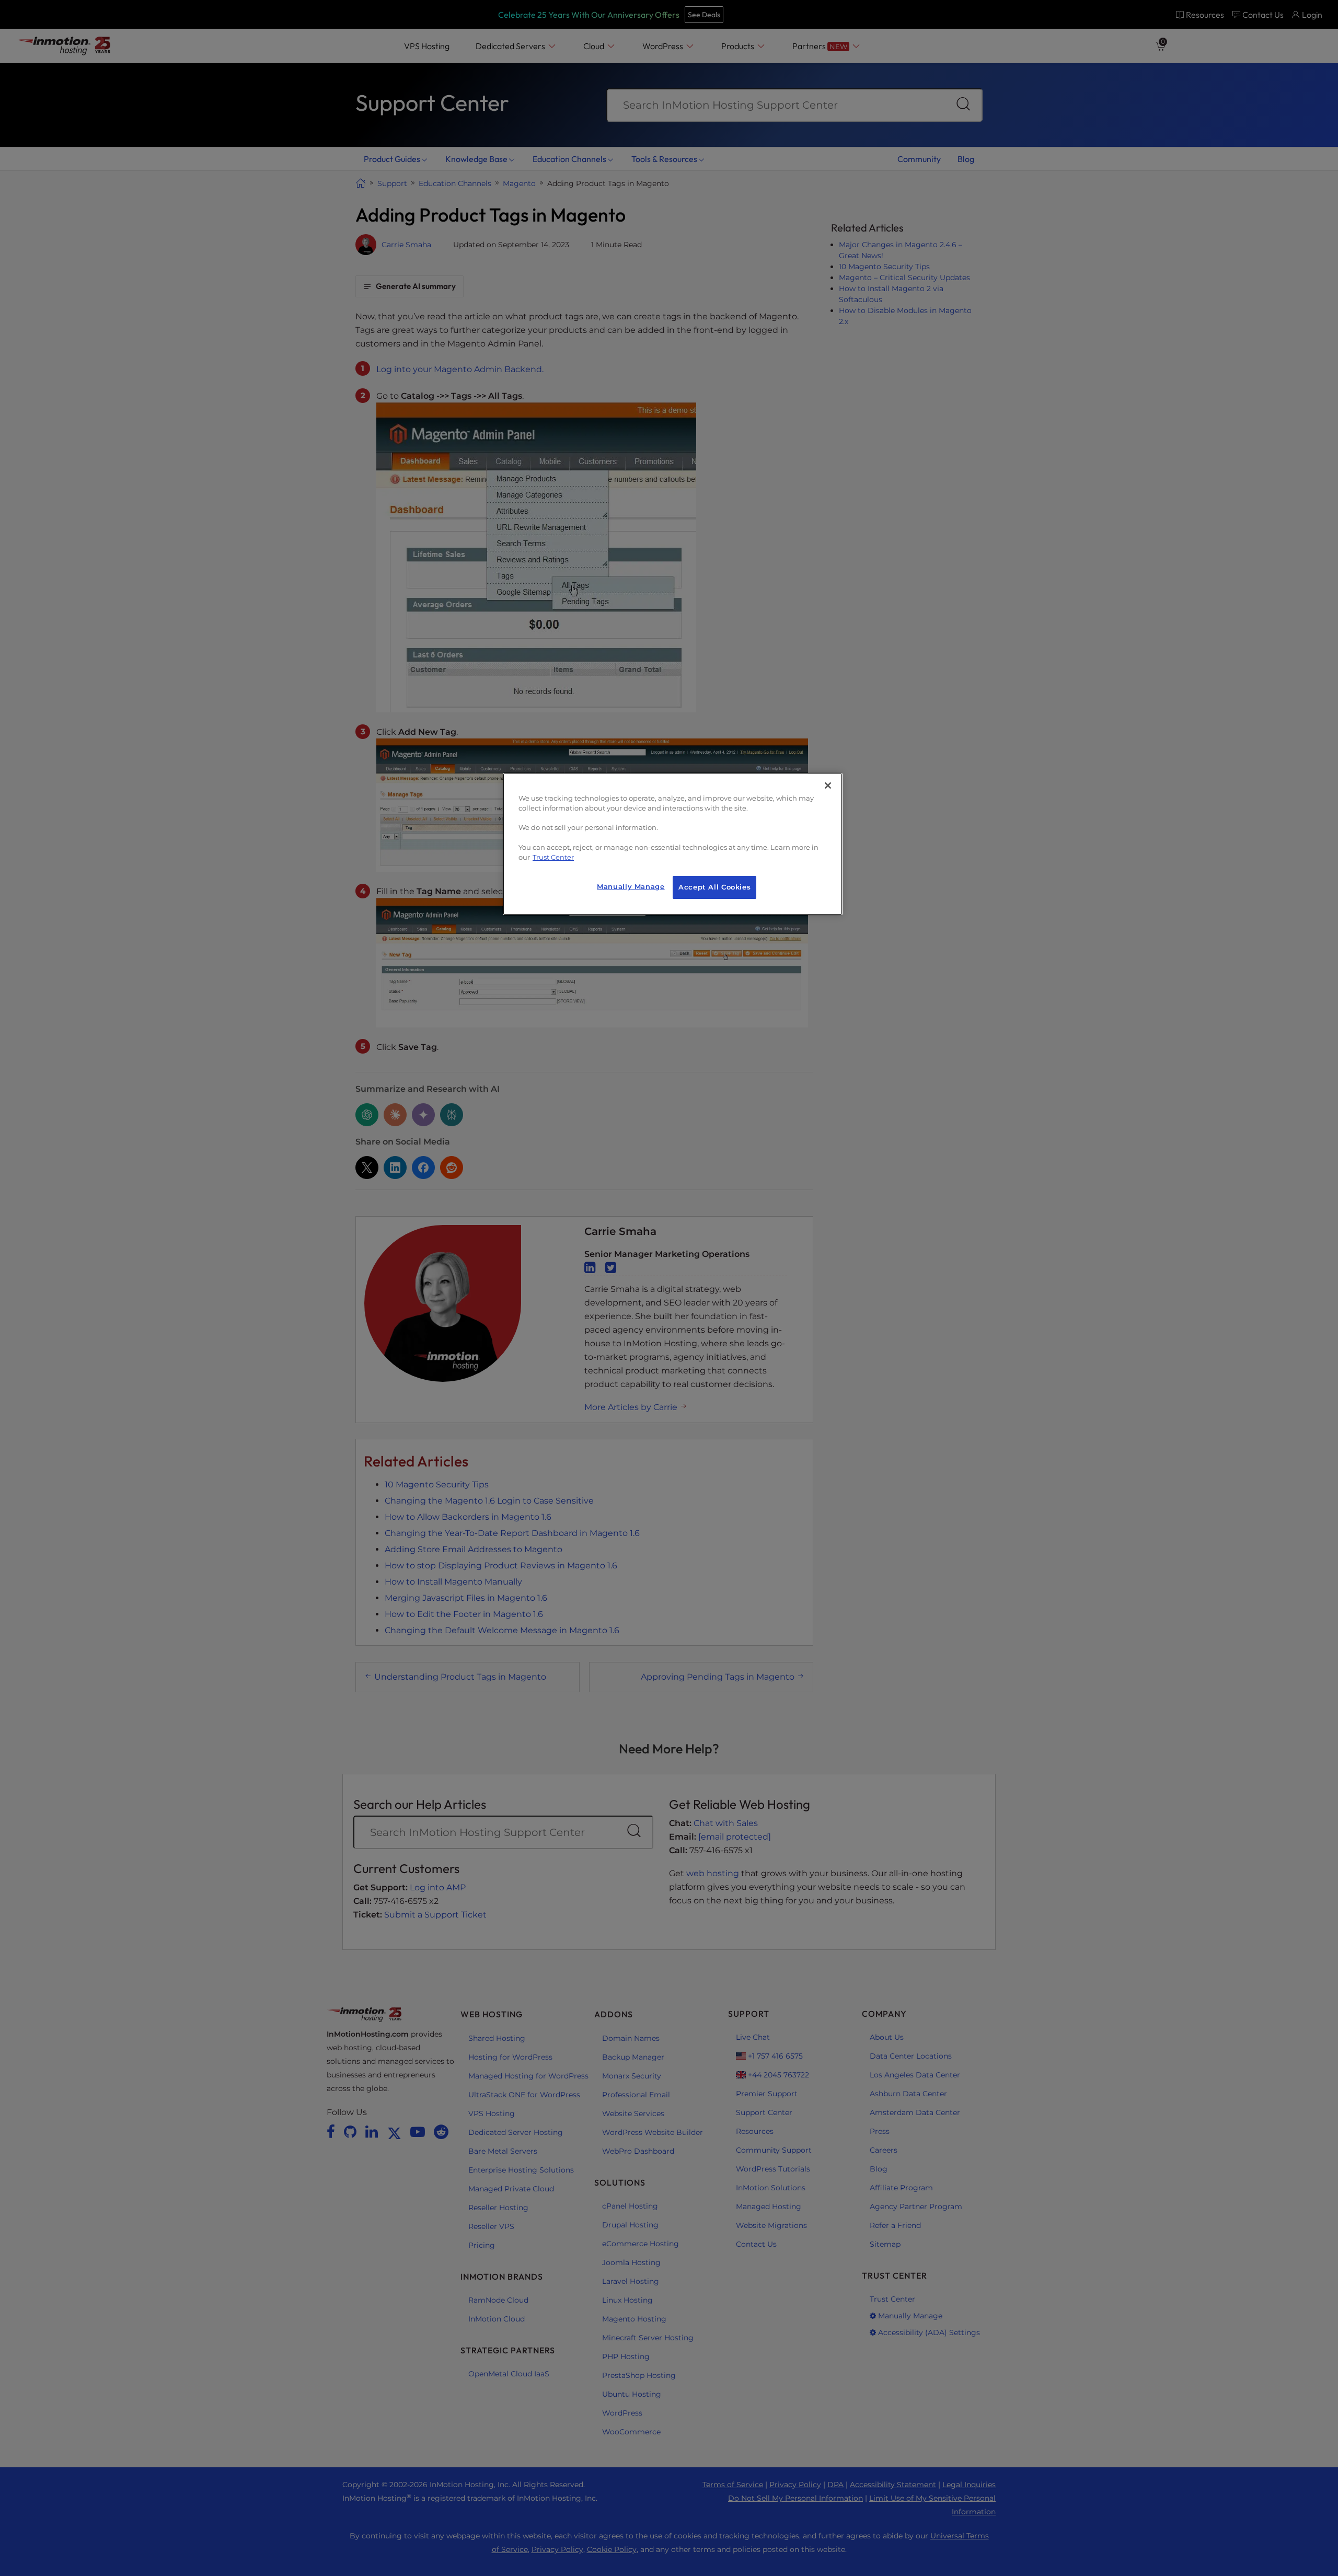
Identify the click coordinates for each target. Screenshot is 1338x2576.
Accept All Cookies (714, 887)
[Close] (828, 785)
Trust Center (553, 857)
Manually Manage (631, 887)
